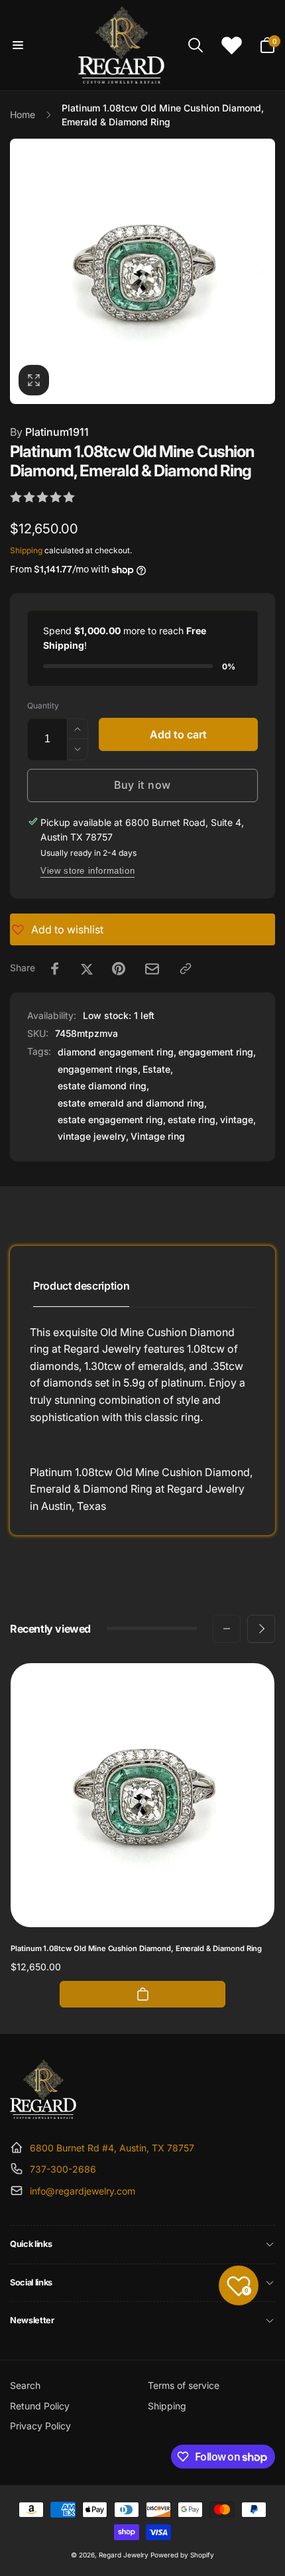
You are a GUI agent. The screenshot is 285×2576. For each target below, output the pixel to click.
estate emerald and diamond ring (131, 1103)
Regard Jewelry (124, 2555)
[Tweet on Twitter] (87, 969)
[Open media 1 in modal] (142, 271)
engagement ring (216, 1052)
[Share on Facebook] (55, 969)
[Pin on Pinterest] (119, 969)
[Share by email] (152, 969)
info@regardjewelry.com (83, 2191)
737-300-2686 (63, 2169)
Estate (156, 1069)
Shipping (26, 550)
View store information (87, 871)
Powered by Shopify (182, 2555)
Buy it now (142, 785)
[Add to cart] (142, 1994)
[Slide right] (261, 271)
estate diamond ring (102, 1086)
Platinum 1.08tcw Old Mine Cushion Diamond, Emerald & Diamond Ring (136, 1948)
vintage (237, 1119)
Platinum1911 (49, 432)
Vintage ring (158, 1136)
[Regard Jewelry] (43, 2115)
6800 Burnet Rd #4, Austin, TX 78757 (112, 2148)
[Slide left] (24, 271)
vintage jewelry (92, 1136)
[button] (18, 45)
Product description (81, 1286)
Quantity (43, 706)
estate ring (192, 1119)
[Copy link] (186, 969)
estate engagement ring (110, 1119)
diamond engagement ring (116, 1052)
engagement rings (98, 1069)
